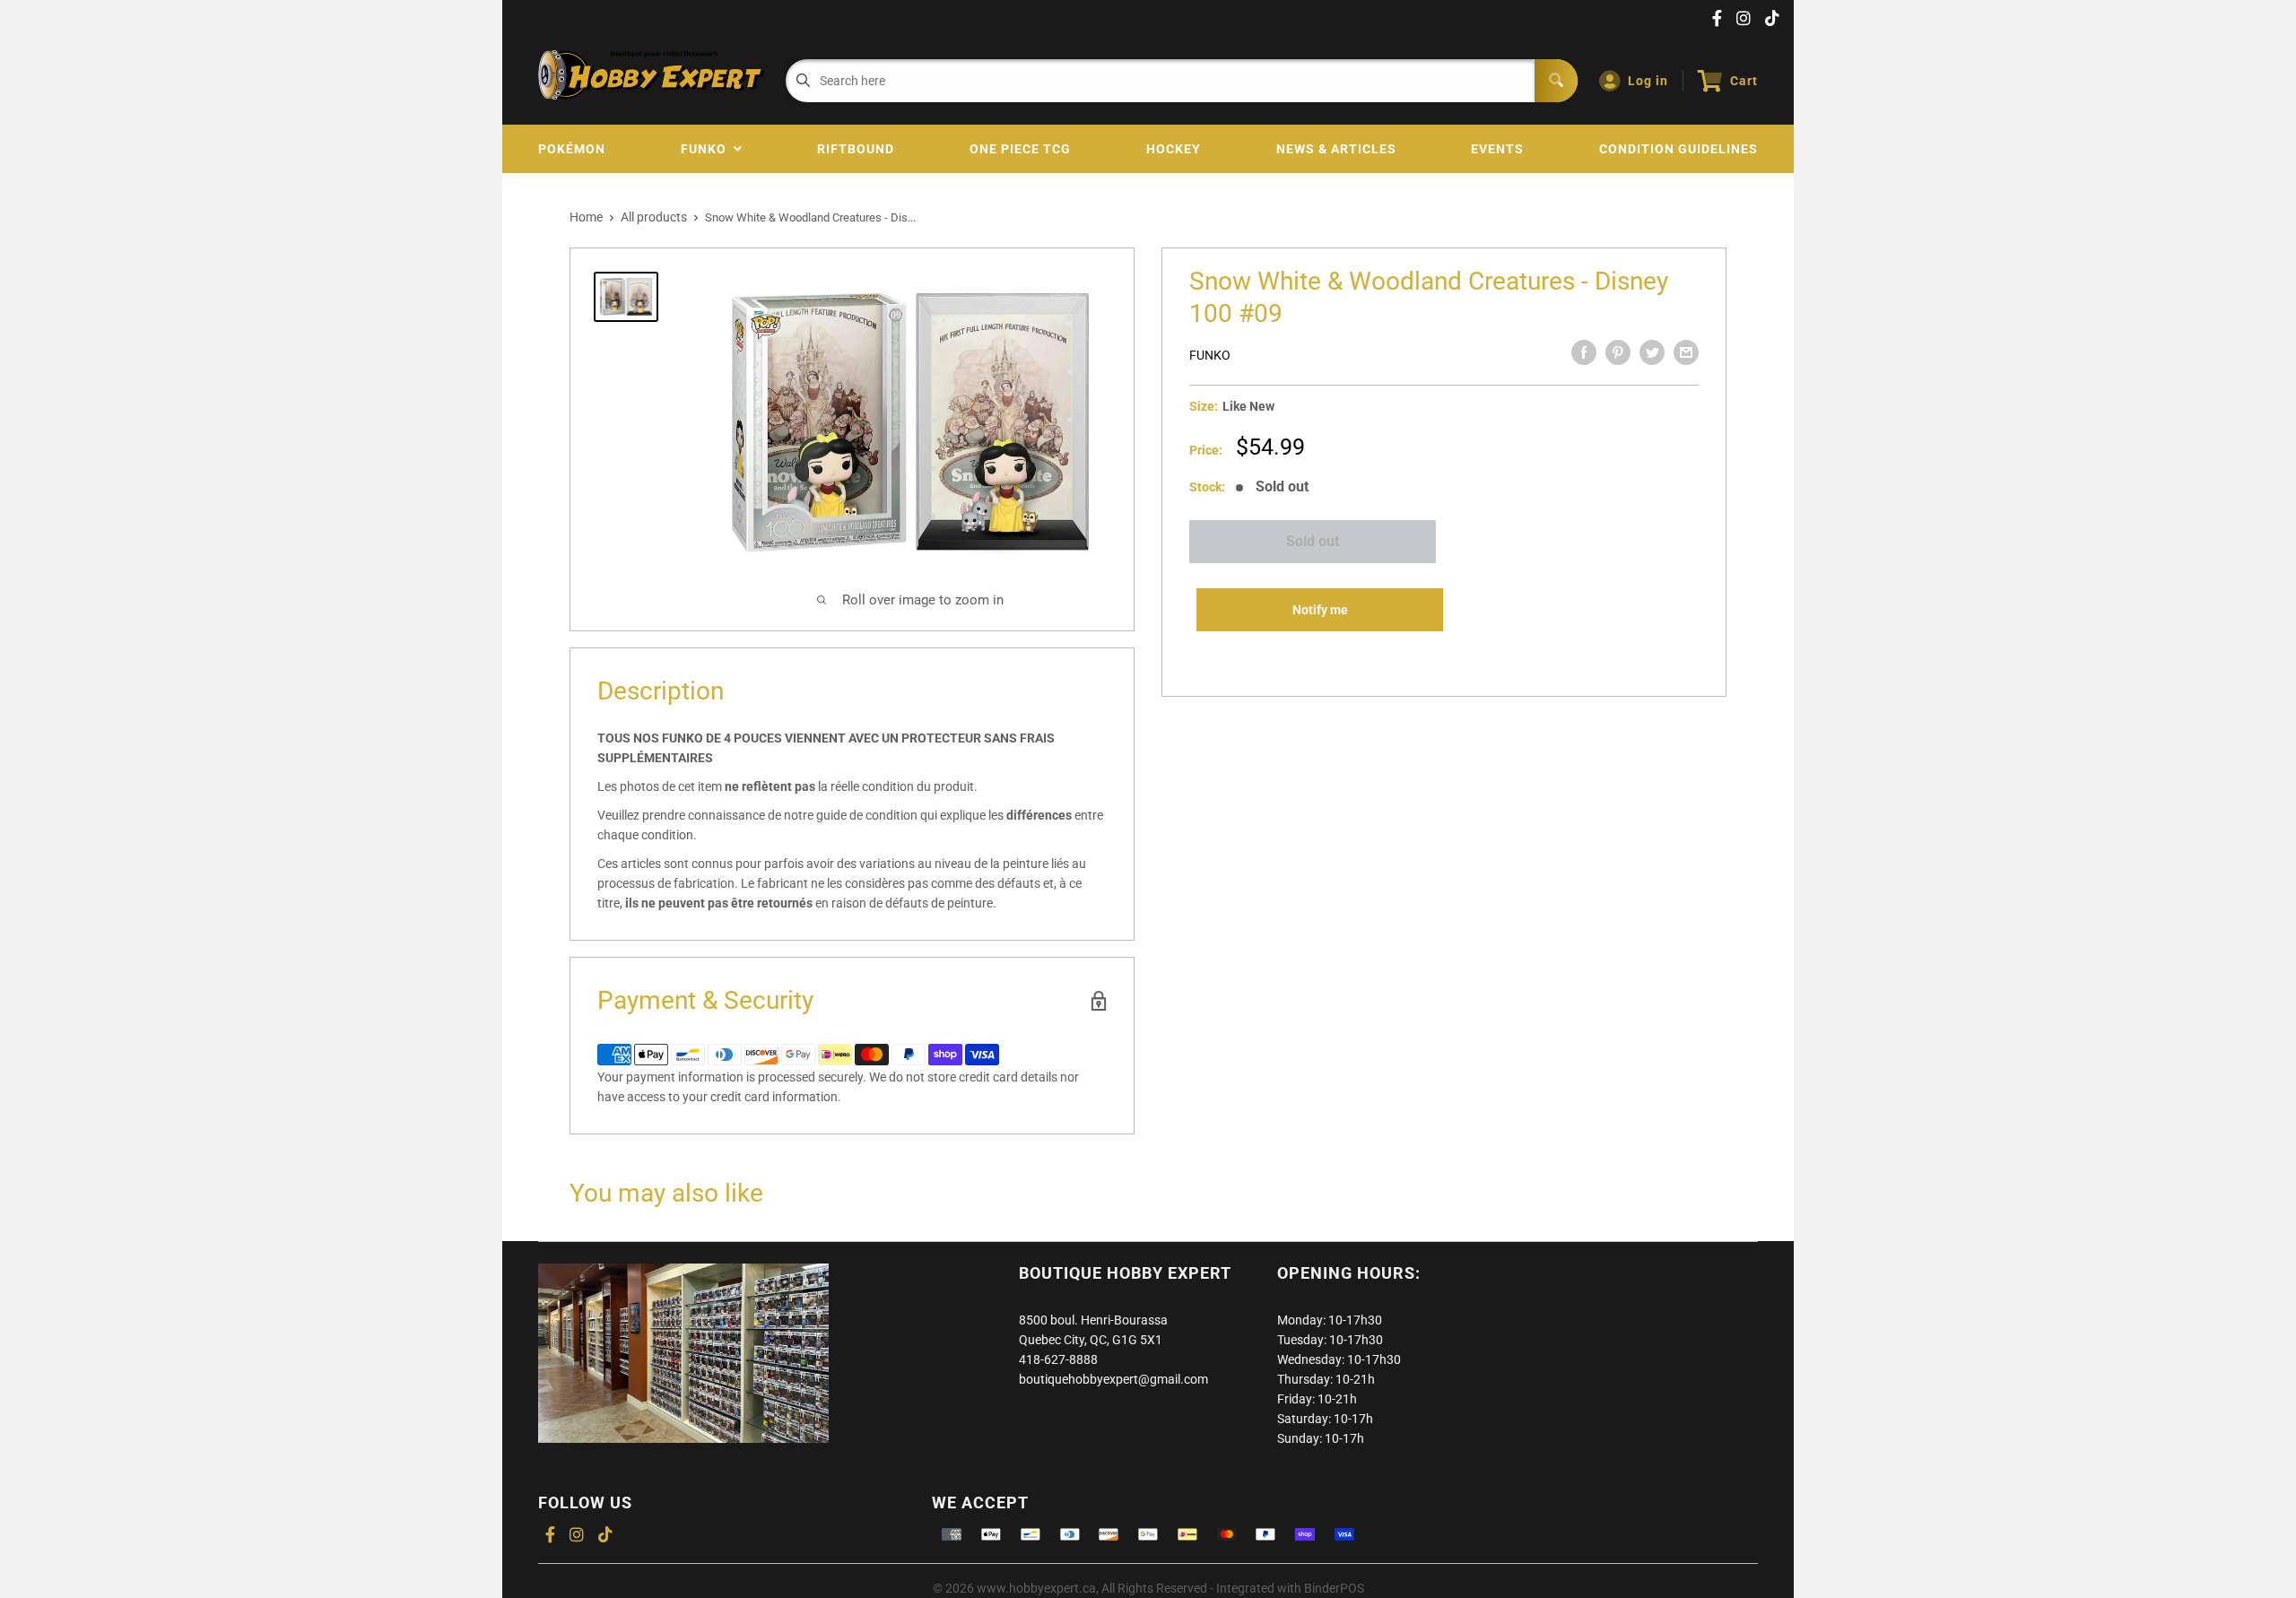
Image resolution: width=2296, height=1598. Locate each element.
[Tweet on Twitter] (1652, 352)
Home (586, 217)
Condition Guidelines (1679, 149)
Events (1497, 149)
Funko (707, 149)
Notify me (1320, 610)
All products (654, 217)
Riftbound (856, 149)
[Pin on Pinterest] (1618, 352)
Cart (1744, 81)
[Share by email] (1686, 352)
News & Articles (1336, 149)
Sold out (1313, 541)
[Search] (1556, 81)
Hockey (1174, 149)
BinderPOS (1334, 1588)
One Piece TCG (1020, 149)
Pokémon (572, 149)
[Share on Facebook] (1584, 352)
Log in (1648, 81)
